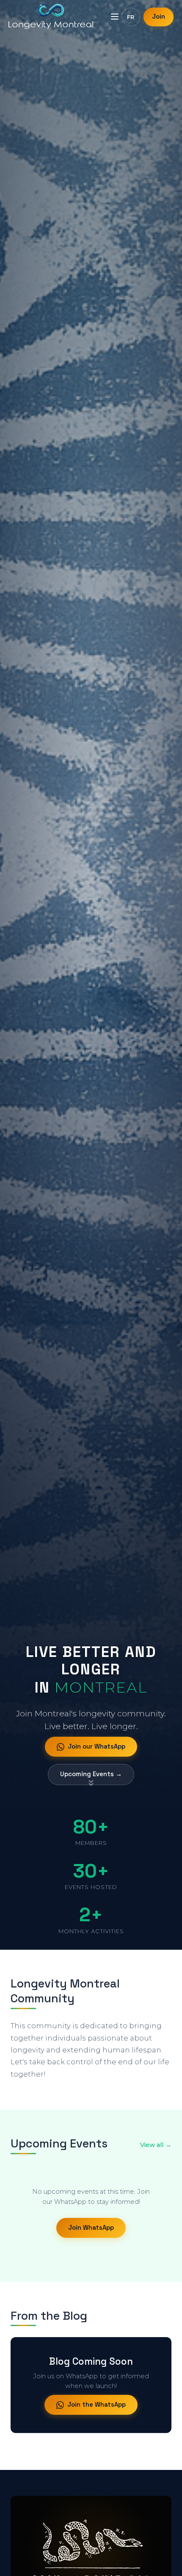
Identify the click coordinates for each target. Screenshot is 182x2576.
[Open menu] (115, 17)
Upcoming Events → (91, 1774)
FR (131, 17)
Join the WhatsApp (97, 2405)
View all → (156, 2145)
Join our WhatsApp (97, 1746)
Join (159, 17)
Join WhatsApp (91, 2228)
